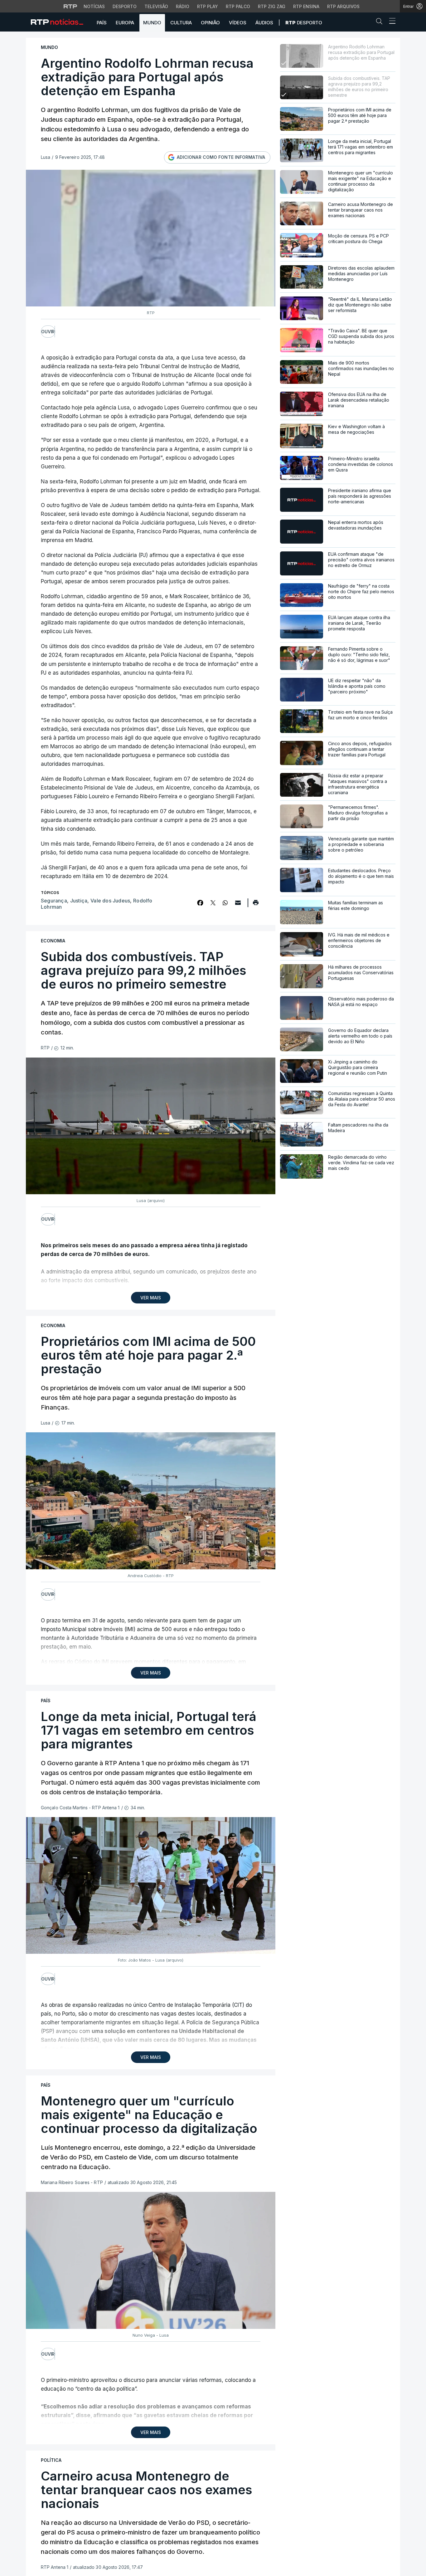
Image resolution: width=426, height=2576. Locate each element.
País (102, 23)
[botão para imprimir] (256, 905)
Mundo (152, 23)
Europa (125, 23)
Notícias (94, 6)
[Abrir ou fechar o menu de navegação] (390, 22)
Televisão (156, 6)
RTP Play (208, 6)
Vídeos (238, 23)
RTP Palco (238, 6)
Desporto (125, 6)
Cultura (181, 23)
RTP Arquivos (343, 6)
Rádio (183, 6)
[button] (381, 22)
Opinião (210, 23)
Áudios (264, 23)
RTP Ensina (306, 6)
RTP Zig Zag (272, 6)
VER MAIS (151, 1298)
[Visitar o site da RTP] (70, 6)
